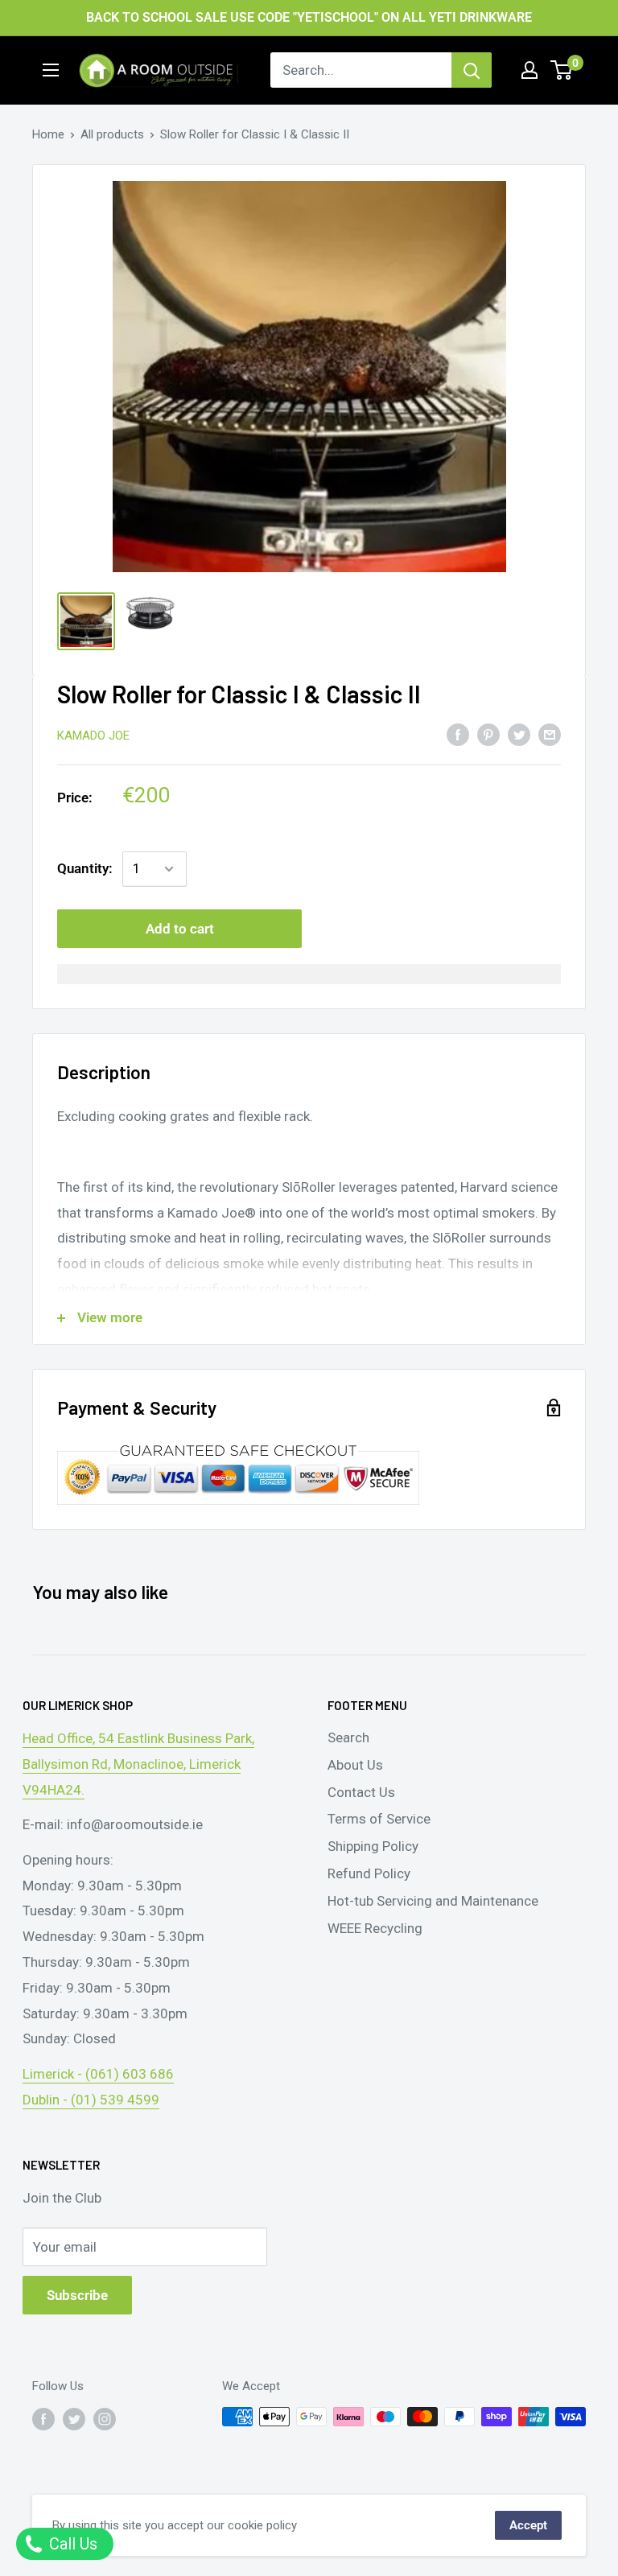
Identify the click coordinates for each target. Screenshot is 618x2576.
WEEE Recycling (375, 1928)
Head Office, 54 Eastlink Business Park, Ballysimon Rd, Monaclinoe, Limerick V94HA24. (138, 1764)
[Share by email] (550, 735)
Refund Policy (369, 1873)
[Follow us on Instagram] (105, 2419)
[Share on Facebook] (458, 735)
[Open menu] (51, 70)
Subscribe (77, 2295)
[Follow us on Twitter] (74, 2419)
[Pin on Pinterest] (488, 735)
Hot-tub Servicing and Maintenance (433, 1901)
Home (48, 134)
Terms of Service (379, 1819)
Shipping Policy (373, 1846)
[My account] (529, 70)
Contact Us (361, 1792)
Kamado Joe (93, 736)
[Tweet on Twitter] (519, 735)
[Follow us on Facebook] (43, 2419)
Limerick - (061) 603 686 (98, 2074)
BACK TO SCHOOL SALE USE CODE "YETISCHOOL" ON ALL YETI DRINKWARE (309, 17)
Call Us (71, 2544)
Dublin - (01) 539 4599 (91, 2100)
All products (112, 134)
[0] (562, 70)
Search (348, 1737)
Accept (528, 2525)
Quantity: (85, 868)
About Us (355, 1765)
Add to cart (180, 929)
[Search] (472, 70)
